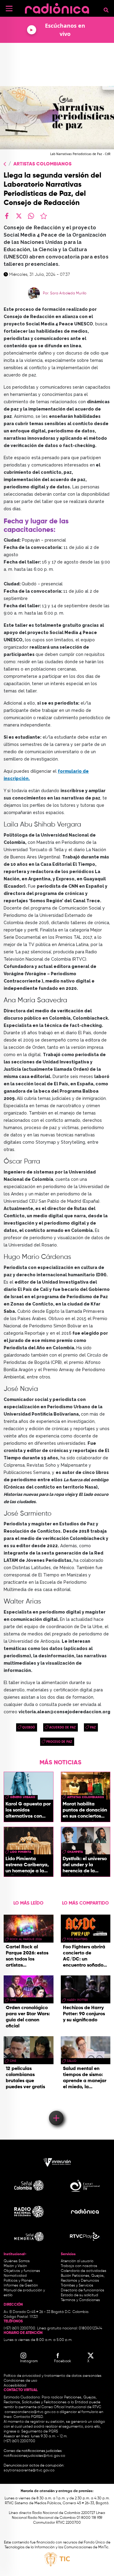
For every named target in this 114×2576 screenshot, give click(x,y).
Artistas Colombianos (42, 164)
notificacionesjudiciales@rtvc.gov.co (34, 2456)
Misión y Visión (15, 2266)
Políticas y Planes (18, 2281)
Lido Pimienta (21, 1852)
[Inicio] (57, 7)
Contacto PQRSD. (29, 2417)
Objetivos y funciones (22, 2271)
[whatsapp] (31, 216)
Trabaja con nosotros (79, 2266)
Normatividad (15, 2276)
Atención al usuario (77, 2261)
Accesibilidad (16, 2386)
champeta (75, 1852)
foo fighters (77, 1939)
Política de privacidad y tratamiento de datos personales (53, 2376)
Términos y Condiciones (80, 2300)
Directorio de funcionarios (83, 2290)
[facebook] (7, 216)
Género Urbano (23, 1797)
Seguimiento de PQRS (40, 2432)
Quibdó (29, 1727)
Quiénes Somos (17, 2261)
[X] (19, 216)
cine (13, 2000)
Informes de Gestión (21, 2286)
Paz (93, 1727)
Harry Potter (77, 2000)
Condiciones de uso (20, 2381)
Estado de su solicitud (79, 2295)
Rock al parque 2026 (26, 1939)
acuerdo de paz (62, 1727)
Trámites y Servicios (77, 2286)
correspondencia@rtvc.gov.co (30, 2412)
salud (72, 2061)
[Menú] (9, 9)
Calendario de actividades (84, 2271)
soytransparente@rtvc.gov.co (29, 2470)
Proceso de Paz (59, 1742)
